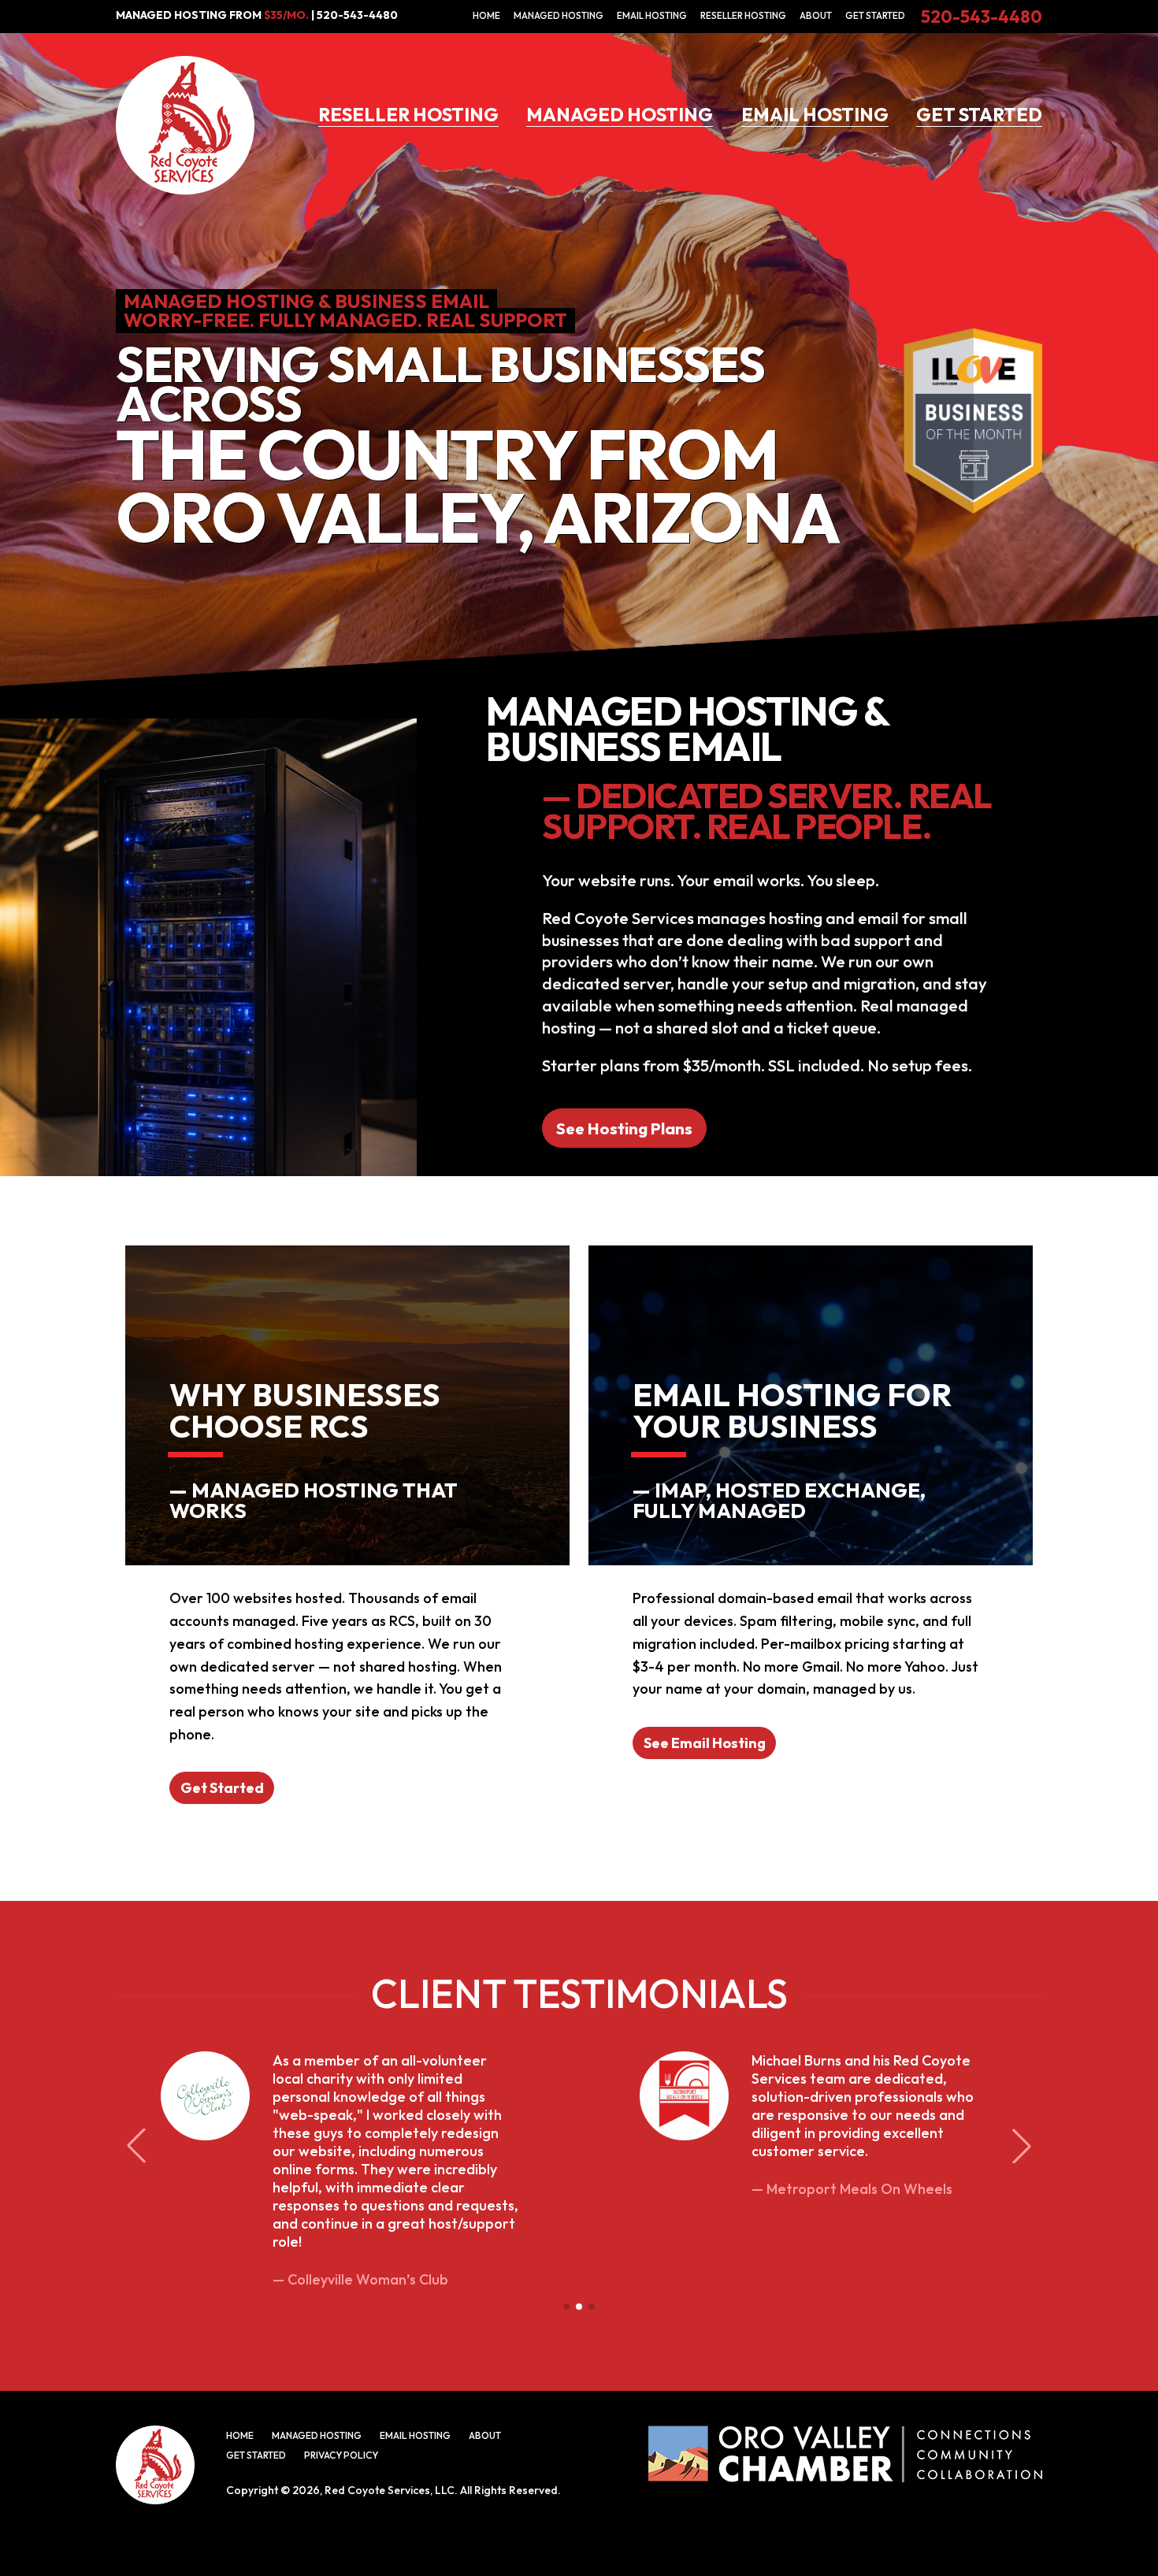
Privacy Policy (341, 2455)
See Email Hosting (705, 1743)
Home (486, 15)
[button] (566, 2307)
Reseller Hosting (743, 15)
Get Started (875, 15)
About (816, 15)
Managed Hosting (559, 15)
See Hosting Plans (624, 1128)
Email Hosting (652, 15)
